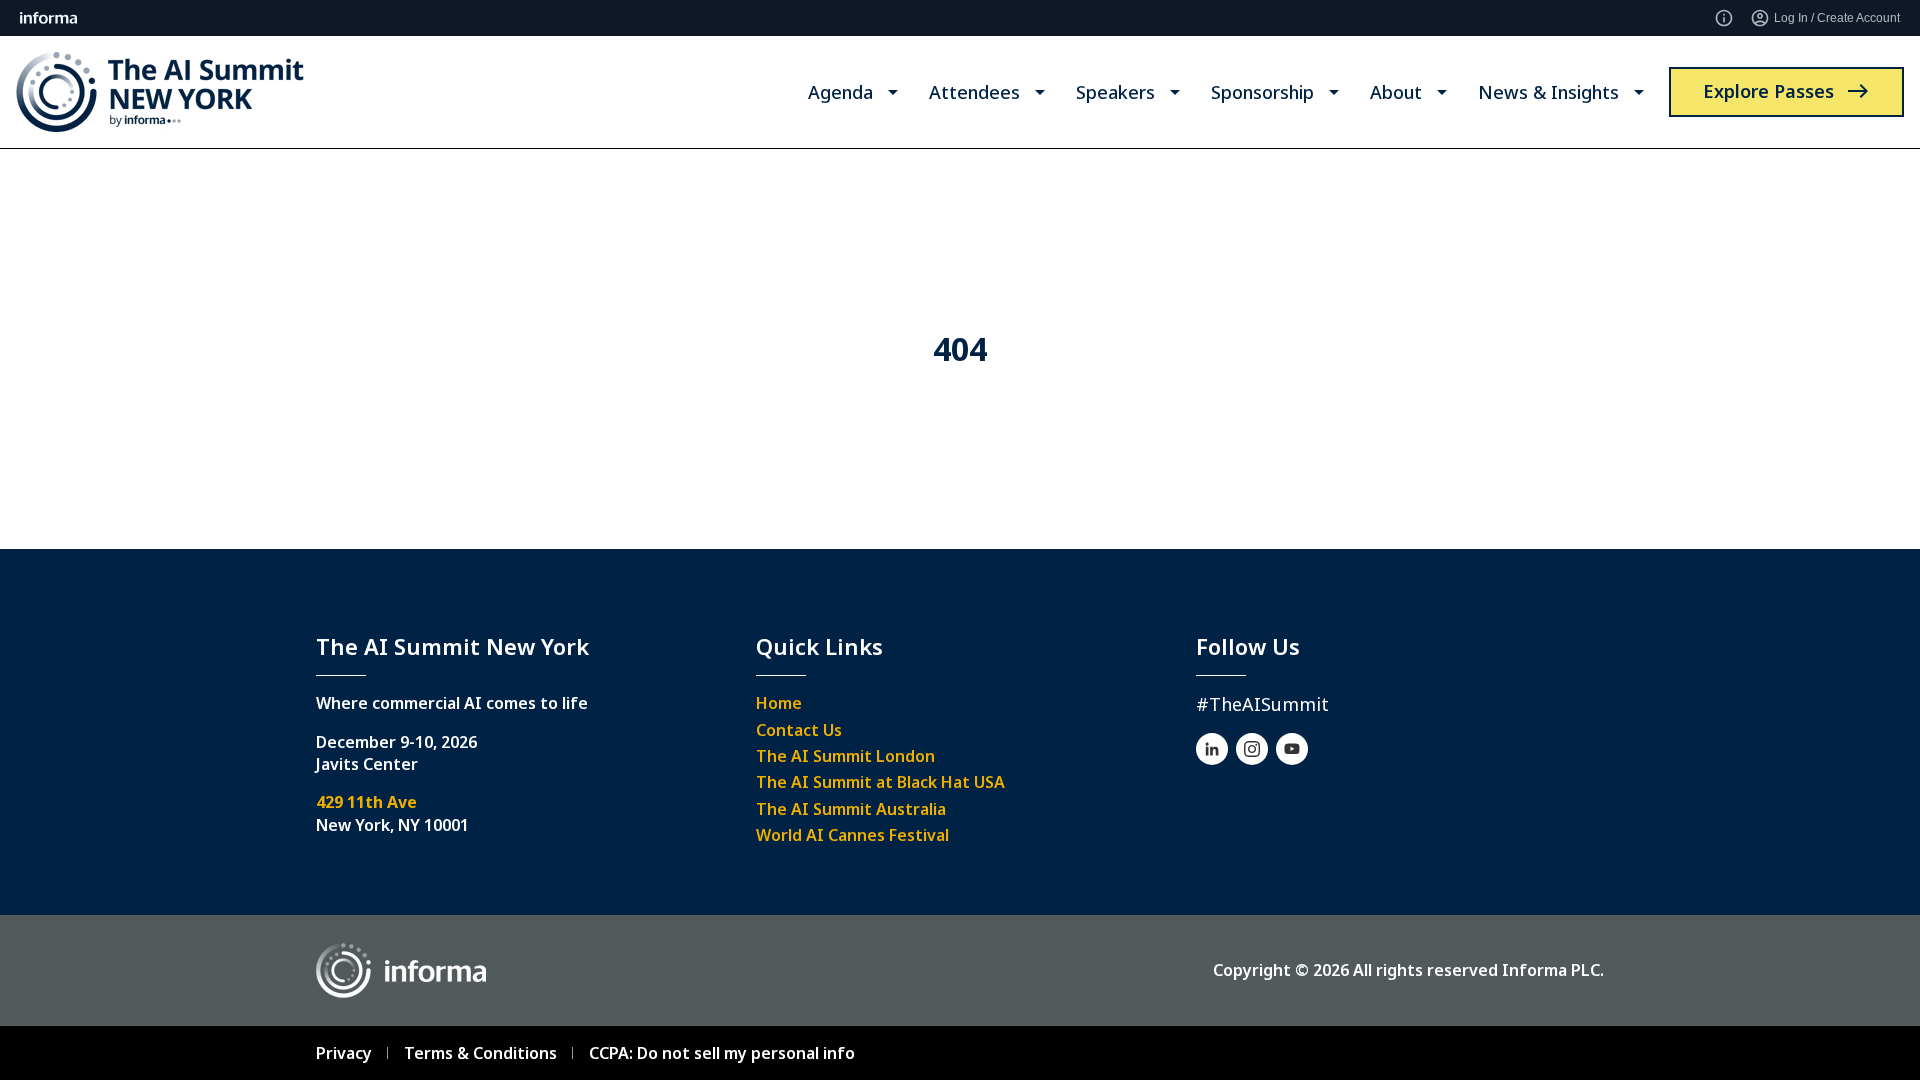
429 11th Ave (366, 802)
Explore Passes (1768, 91)
